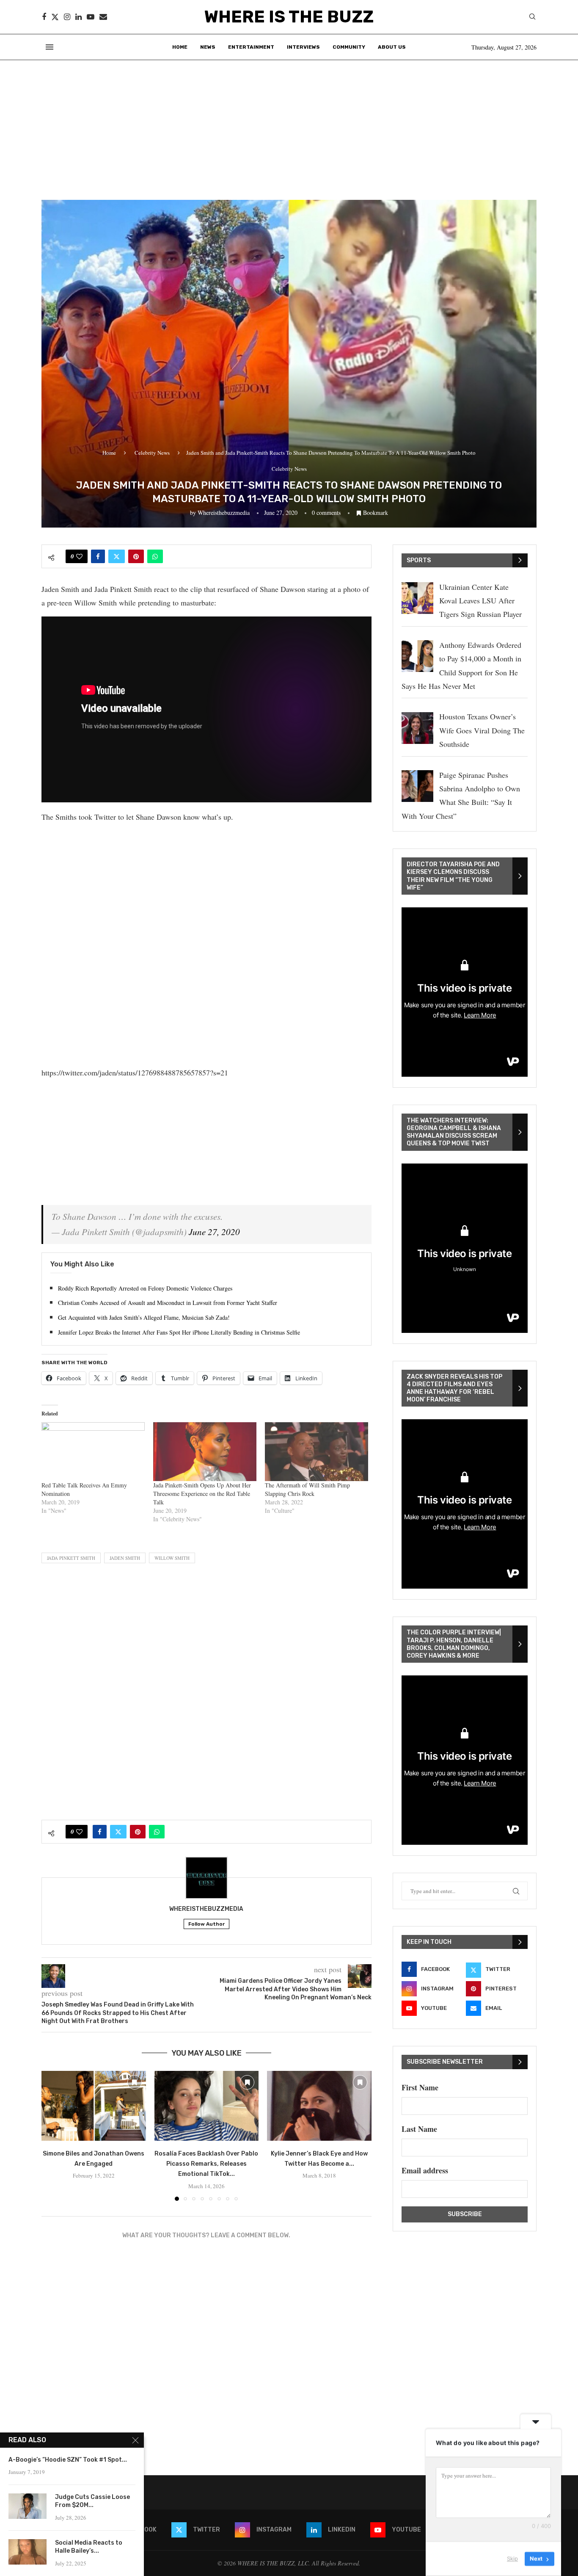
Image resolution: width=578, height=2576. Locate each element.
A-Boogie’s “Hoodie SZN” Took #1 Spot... (68, 2460)
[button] (53, 2136)
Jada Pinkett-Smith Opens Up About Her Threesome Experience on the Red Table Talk (202, 1494)
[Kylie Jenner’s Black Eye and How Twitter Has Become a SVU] (319, 2106)
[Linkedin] (78, 17)
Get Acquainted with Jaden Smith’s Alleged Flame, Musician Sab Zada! (144, 1317)
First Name (420, 2087)
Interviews (303, 47)
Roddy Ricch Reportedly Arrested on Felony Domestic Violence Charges (145, 1288)
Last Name (419, 2129)
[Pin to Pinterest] (136, 556)
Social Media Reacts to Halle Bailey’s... (89, 2547)
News (208, 47)
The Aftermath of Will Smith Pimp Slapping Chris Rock (307, 1489)
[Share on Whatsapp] (155, 556)
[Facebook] (44, 17)
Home (180, 47)
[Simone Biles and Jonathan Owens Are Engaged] (94, 2106)
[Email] (103, 17)
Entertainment (251, 47)
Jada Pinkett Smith (71, 1558)
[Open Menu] (50, 47)
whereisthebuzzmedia (224, 513)
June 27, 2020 (214, 1232)
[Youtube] (91, 17)
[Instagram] (67, 17)
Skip (512, 2559)
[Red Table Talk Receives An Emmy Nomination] (93, 1452)
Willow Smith (172, 1558)
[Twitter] (55, 17)
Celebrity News (152, 453)
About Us (392, 47)
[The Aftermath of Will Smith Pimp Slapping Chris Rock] (317, 1452)
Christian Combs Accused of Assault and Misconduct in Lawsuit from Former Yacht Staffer (168, 1303)
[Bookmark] (135, 2082)
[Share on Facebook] (98, 556)
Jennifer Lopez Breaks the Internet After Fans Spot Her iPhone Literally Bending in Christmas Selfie (179, 1332)
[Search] (532, 18)
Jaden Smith (125, 1558)
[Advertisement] (289, 124)
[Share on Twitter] (117, 556)
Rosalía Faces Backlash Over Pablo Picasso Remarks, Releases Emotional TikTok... (206, 2164)
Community (349, 47)
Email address (425, 2170)
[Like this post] (79, 556)
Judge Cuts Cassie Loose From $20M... (92, 2501)
